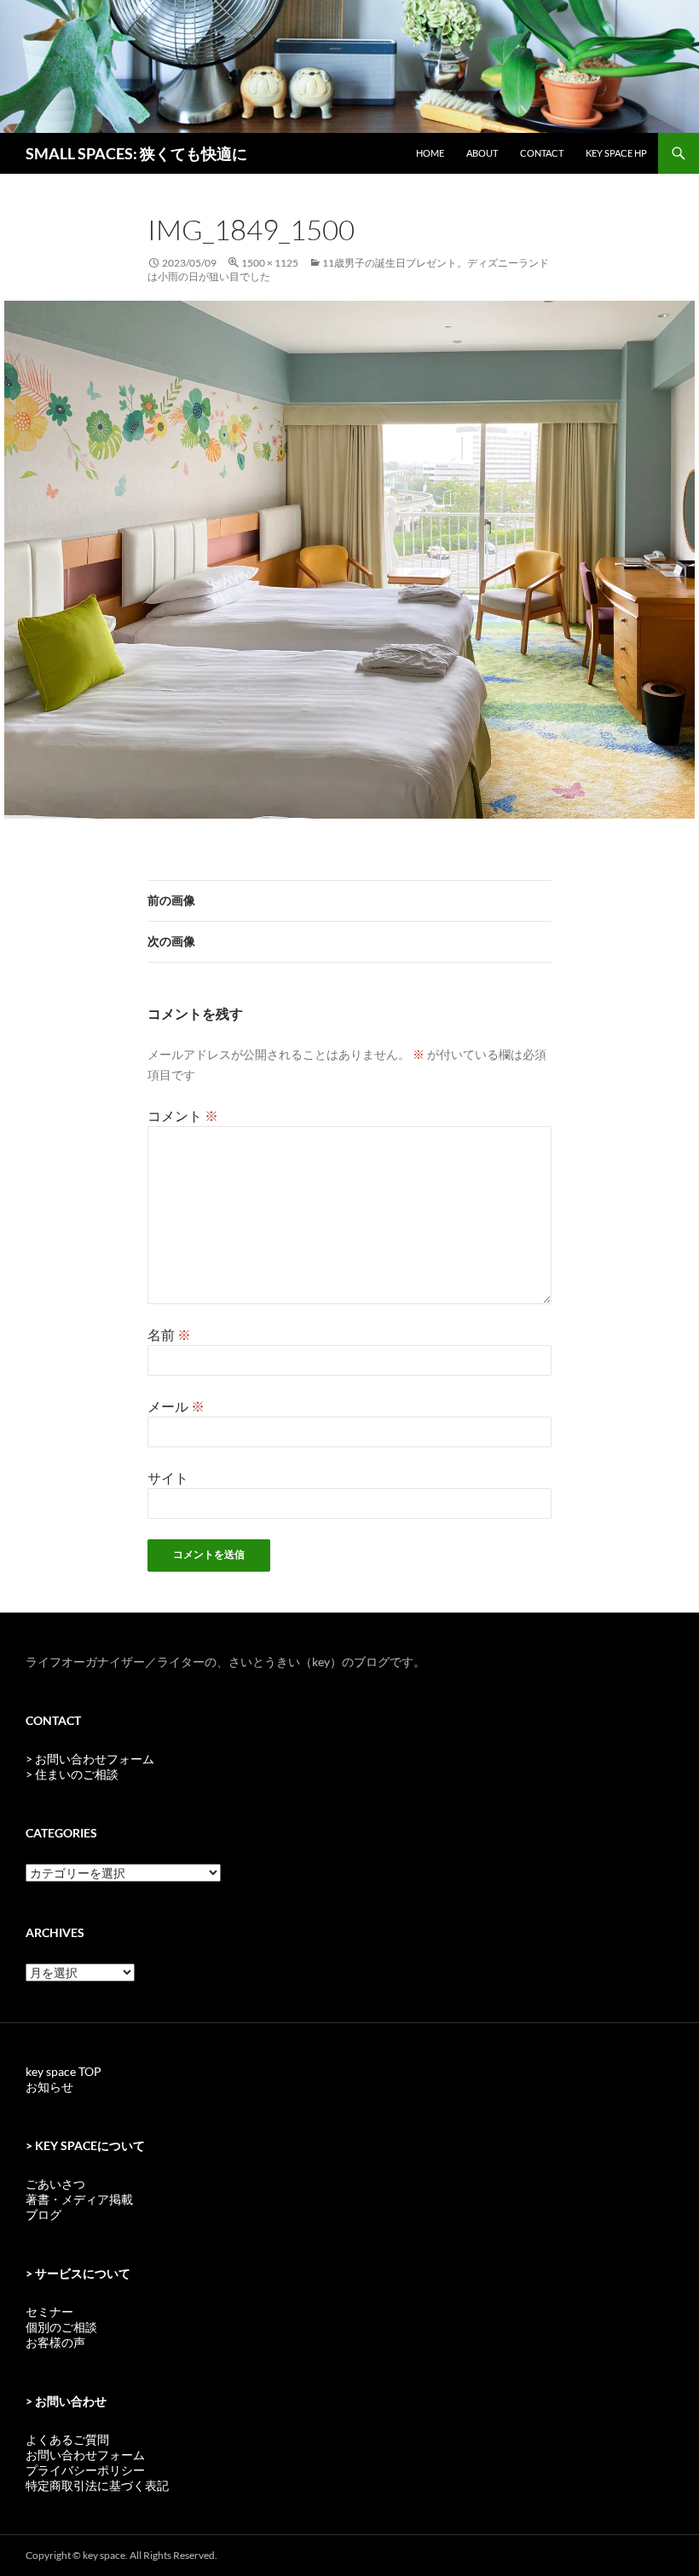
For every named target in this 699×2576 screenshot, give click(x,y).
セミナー (49, 2311)
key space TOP (64, 2071)
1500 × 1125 (270, 263)
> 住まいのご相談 (72, 1774)
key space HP (616, 153)
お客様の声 (55, 2342)
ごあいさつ (55, 2184)
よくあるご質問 (67, 2439)
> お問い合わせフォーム (90, 1759)
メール (176, 1406)
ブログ (43, 2214)
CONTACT (542, 153)
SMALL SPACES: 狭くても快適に (136, 153)
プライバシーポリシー (85, 2470)
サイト (168, 1478)
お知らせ (49, 2087)
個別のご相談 (61, 2327)
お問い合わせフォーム (85, 2455)
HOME (430, 153)
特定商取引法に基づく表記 (97, 2485)
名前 (169, 1334)
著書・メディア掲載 (79, 2199)
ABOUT (482, 153)
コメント (183, 1115)
